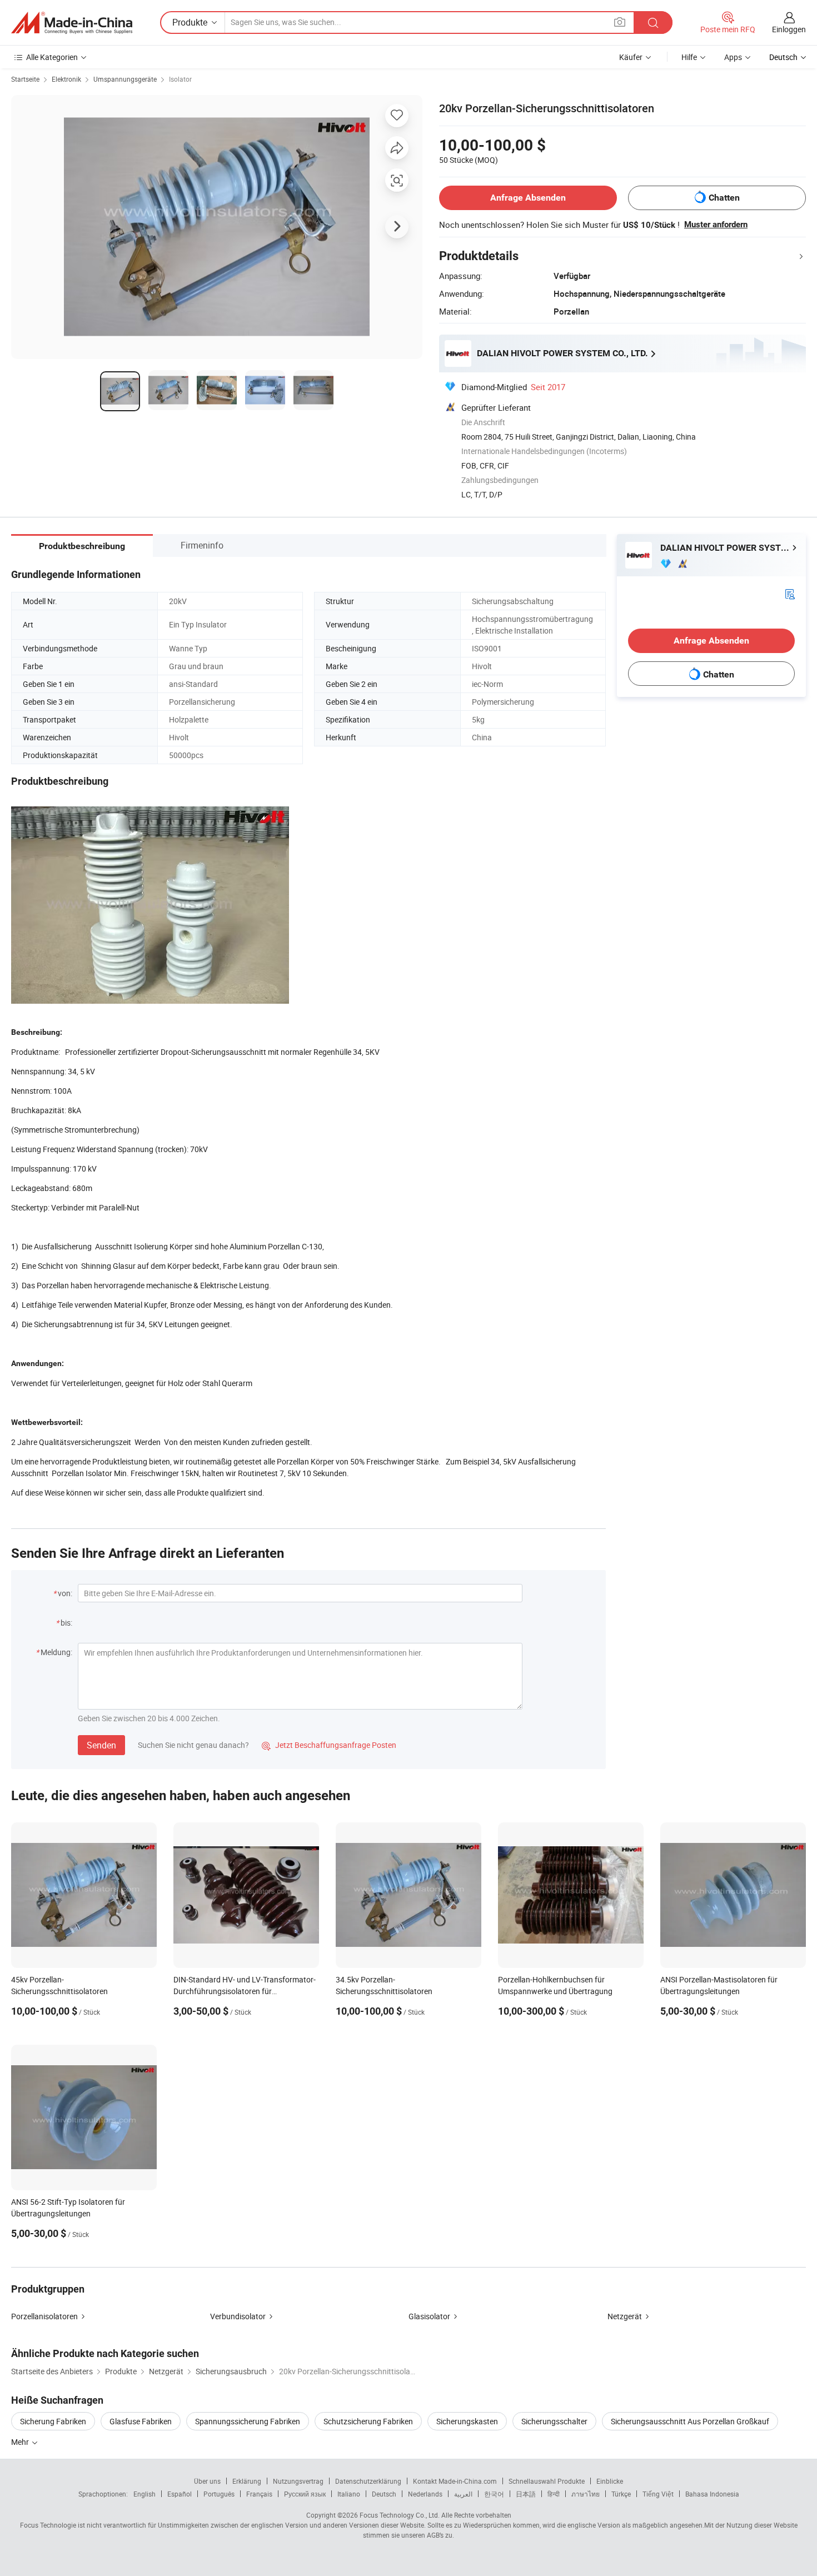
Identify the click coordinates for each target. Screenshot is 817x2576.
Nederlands (425, 2494)
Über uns (207, 2481)
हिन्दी (554, 2494)
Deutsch (384, 2494)
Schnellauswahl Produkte (547, 2481)
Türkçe (621, 2494)
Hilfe (689, 57)
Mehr (21, 2442)
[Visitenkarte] (790, 593)
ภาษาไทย (586, 2494)
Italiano (349, 2494)
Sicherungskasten (467, 2421)
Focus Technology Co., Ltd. (400, 2515)
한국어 (494, 2494)
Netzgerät (625, 2316)
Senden (101, 1745)
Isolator (180, 79)
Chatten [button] (724, 198)
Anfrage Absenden (528, 198)
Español (180, 2494)
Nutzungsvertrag (298, 2481)
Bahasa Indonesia (712, 2494)
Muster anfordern (716, 225)
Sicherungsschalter (554, 2421)
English (145, 2494)
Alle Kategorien (52, 57)
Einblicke (610, 2481)
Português (219, 2494)
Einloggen (789, 29)
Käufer (631, 57)
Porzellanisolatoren (44, 2316)
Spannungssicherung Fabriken (248, 2421)
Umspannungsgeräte (125, 79)
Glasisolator (429, 2316)
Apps (733, 57)
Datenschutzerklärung (368, 2481)
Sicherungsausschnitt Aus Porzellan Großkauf (690, 2421)
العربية (463, 2494)
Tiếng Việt (658, 2494)
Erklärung (247, 2481)
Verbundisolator (238, 2316)
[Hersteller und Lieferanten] (72, 23)
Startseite (25, 79)
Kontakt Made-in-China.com (455, 2481)
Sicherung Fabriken (53, 2421)
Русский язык (305, 2494)
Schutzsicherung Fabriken (368, 2421)
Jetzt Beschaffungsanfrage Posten (329, 1745)
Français (259, 2494)
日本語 (526, 2494)
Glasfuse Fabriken (141, 2421)
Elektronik (66, 79)
